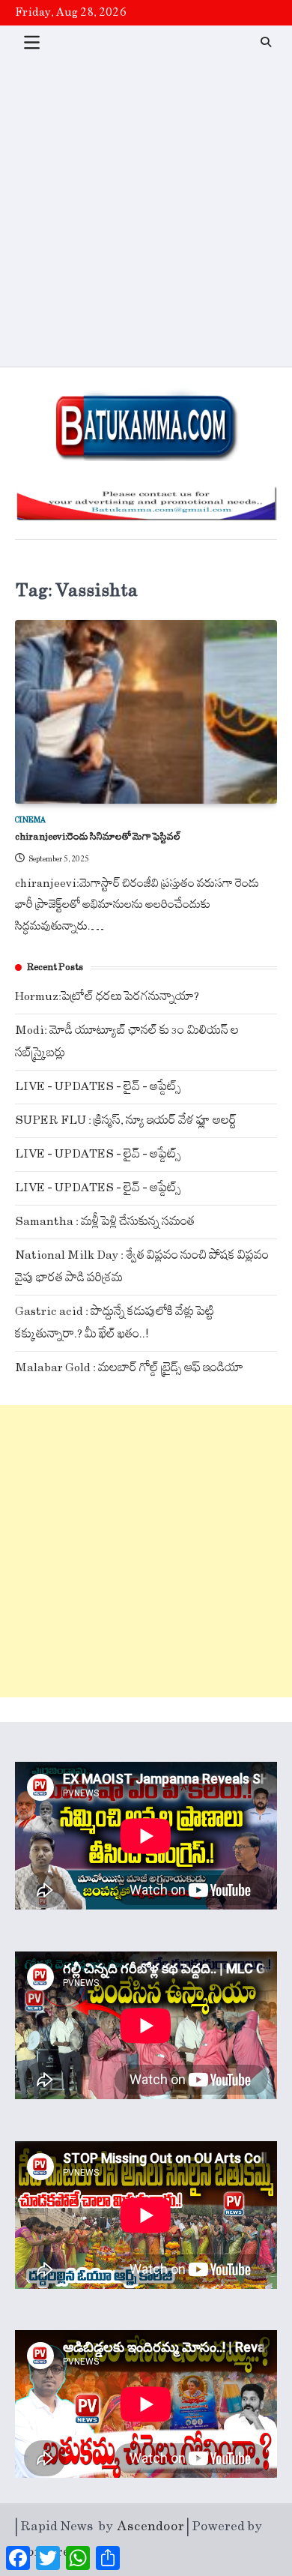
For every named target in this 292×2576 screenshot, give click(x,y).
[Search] (266, 42)
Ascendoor (151, 2527)
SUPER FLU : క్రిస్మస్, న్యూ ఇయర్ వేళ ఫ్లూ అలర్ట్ (126, 1120)
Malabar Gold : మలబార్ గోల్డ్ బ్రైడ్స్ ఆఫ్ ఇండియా (129, 1368)
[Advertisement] (146, 213)
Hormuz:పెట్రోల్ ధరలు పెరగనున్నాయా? (107, 997)
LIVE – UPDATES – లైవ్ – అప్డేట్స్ (98, 1087)
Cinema (30, 820)
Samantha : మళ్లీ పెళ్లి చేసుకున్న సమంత (105, 1222)
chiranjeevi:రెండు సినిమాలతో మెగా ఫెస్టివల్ (98, 837)
